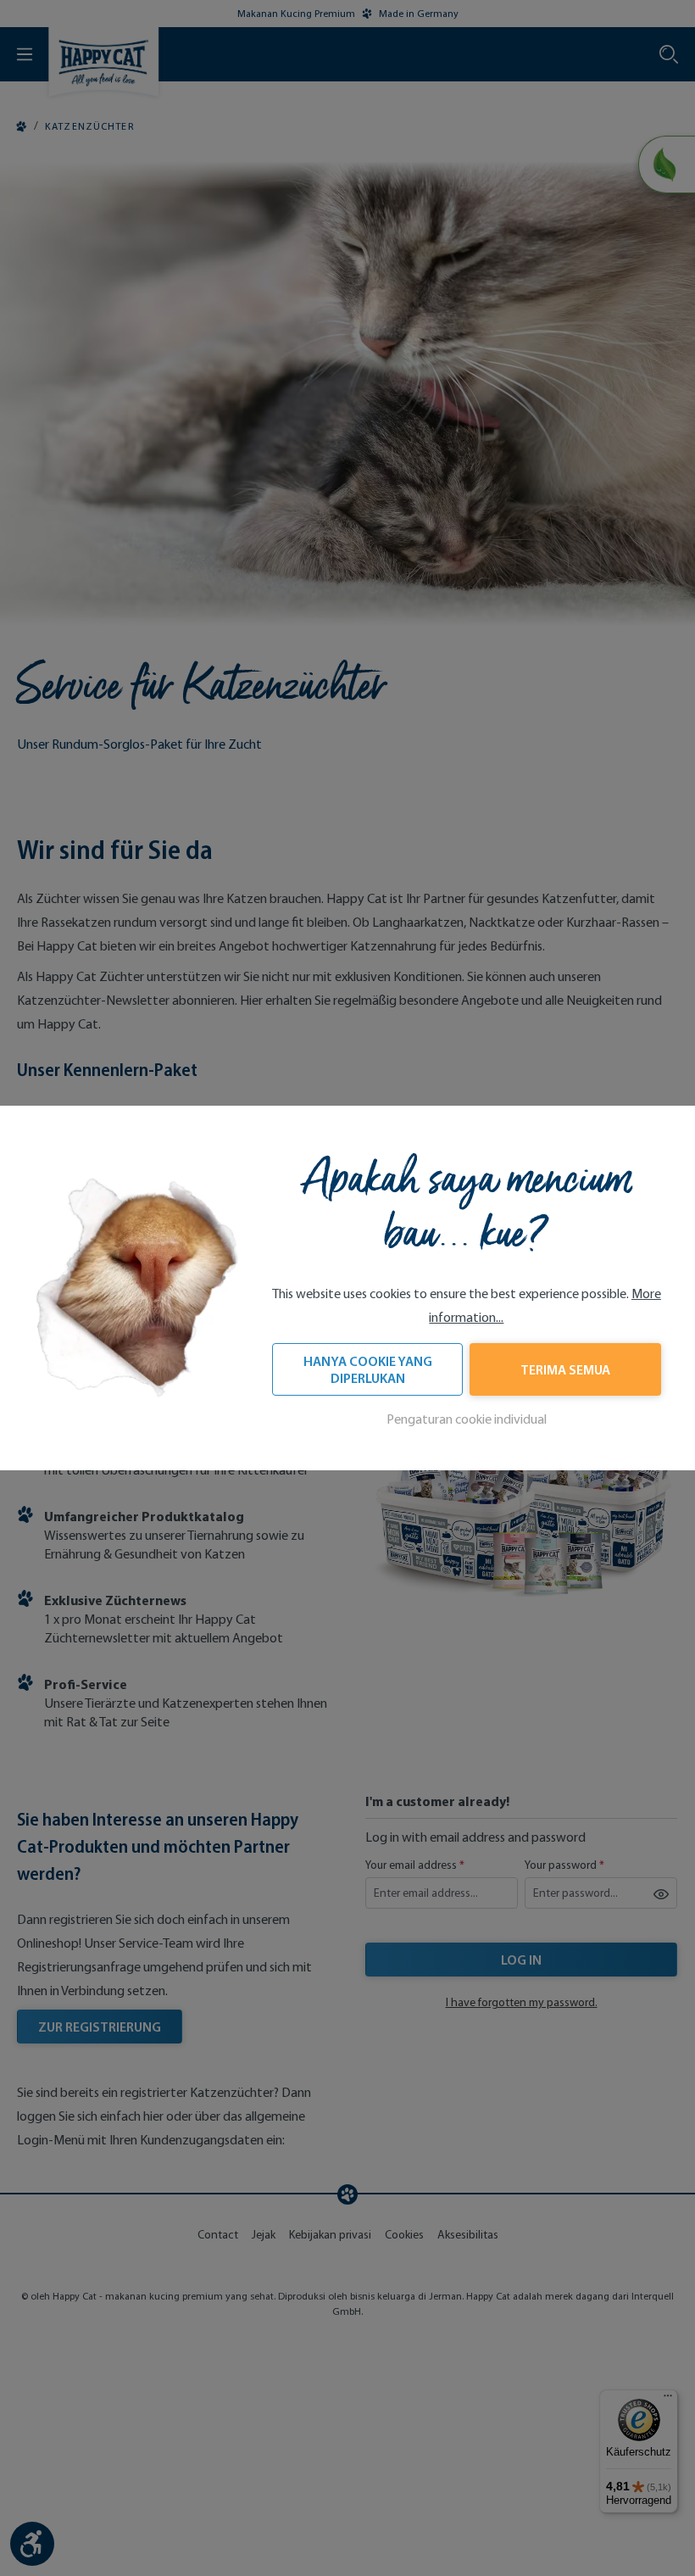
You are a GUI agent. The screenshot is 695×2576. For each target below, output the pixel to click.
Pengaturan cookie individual (467, 1419)
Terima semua (565, 1369)
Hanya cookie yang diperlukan (368, 1369)
